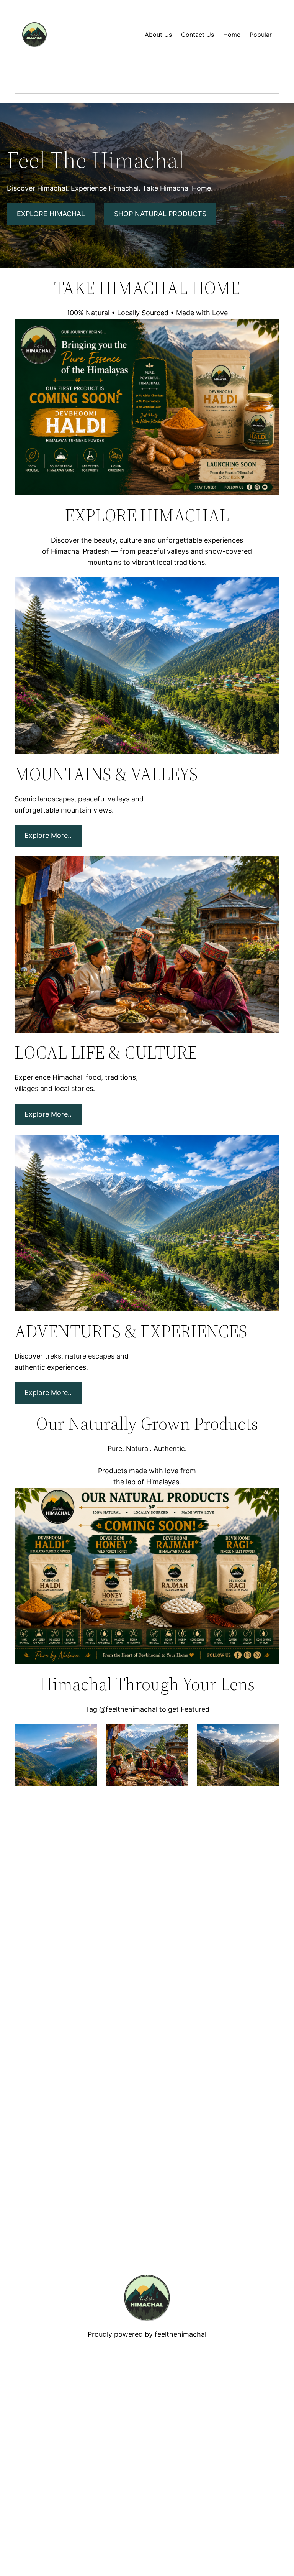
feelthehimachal (180, 2334)
